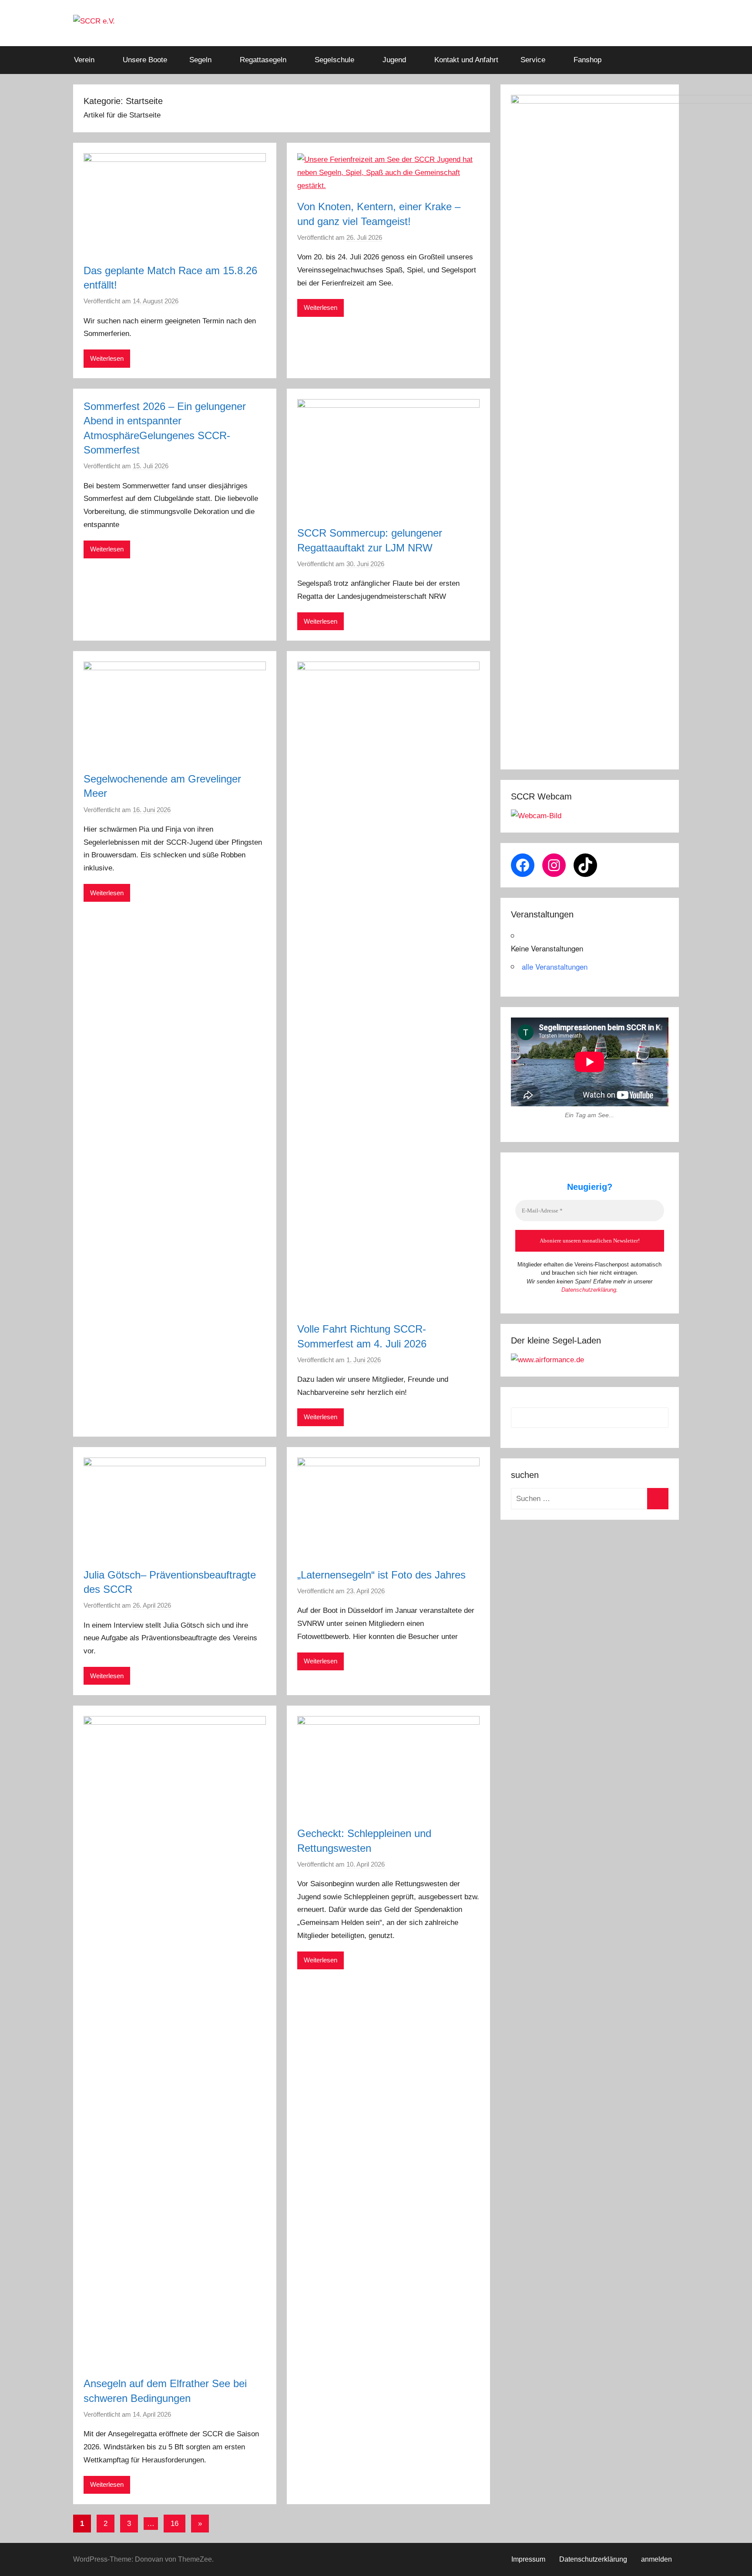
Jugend (394, 60)
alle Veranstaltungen (555, 966)
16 (175, 2524)
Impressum (528, 2559)
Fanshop (587, 60)
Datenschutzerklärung (589, 1290)
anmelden (656, 2559)
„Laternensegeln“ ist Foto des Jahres (381, 1575)
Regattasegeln (263, 60)
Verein (84, 60)
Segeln (200, 60)
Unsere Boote (145, 60)
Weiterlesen (107, 358)
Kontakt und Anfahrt (466, 60)
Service (533, 60)
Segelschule (334, 60)
